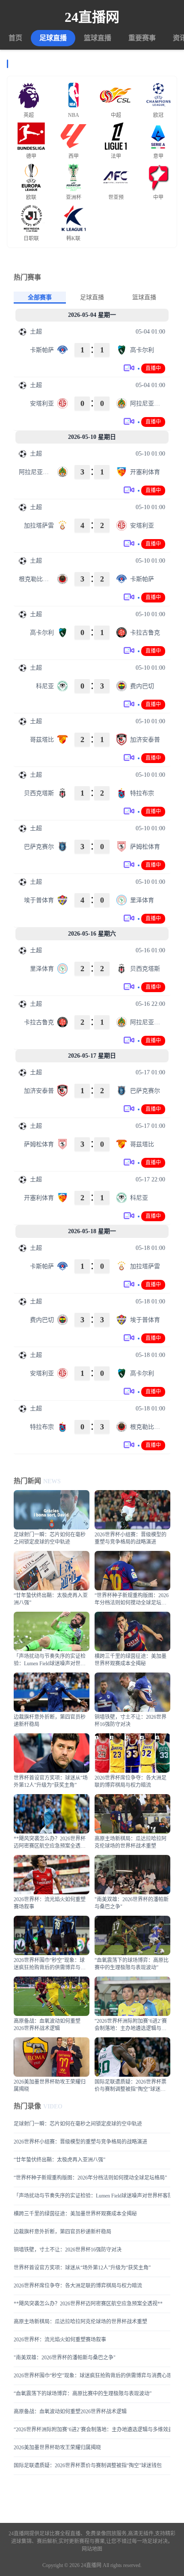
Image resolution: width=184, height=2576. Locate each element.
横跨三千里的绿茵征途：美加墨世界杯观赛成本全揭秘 (75, 2214)
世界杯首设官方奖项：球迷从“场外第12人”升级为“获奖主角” (82, 2268)
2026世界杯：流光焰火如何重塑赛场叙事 (60, 2340)
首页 (15, 38)
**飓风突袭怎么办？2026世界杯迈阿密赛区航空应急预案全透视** (88, 2304)
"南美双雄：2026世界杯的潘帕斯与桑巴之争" (65, 2358)
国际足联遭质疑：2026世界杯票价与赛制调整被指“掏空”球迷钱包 (88, 2466)
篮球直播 (98, 38)
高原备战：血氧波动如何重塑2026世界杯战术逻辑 (70, 2412)
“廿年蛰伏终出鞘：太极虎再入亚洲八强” (59, 2160)
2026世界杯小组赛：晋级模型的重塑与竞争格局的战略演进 (80, 2142)
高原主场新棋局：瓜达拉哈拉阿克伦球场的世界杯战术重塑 (80, 2322)
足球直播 (53, 38)
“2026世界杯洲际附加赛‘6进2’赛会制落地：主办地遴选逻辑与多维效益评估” (92, 2430)
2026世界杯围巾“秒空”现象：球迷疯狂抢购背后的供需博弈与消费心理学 (92, 2376)
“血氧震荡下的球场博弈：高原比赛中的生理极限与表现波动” (83, 2394)
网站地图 (92, 2549)
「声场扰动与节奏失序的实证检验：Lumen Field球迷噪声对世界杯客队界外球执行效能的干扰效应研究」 (92, 2196)
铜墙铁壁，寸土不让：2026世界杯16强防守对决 (68, 2250)
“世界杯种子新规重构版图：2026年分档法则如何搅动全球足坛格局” (90, 2178)
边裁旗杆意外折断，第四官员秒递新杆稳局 (62, 2232)
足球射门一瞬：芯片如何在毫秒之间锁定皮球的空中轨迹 (78, 2124)
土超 (36, 332)
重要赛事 (142, 38)
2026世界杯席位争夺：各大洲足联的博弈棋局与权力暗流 (78, 2286)
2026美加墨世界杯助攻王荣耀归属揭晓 (57, 2448)
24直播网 (92, 17)
